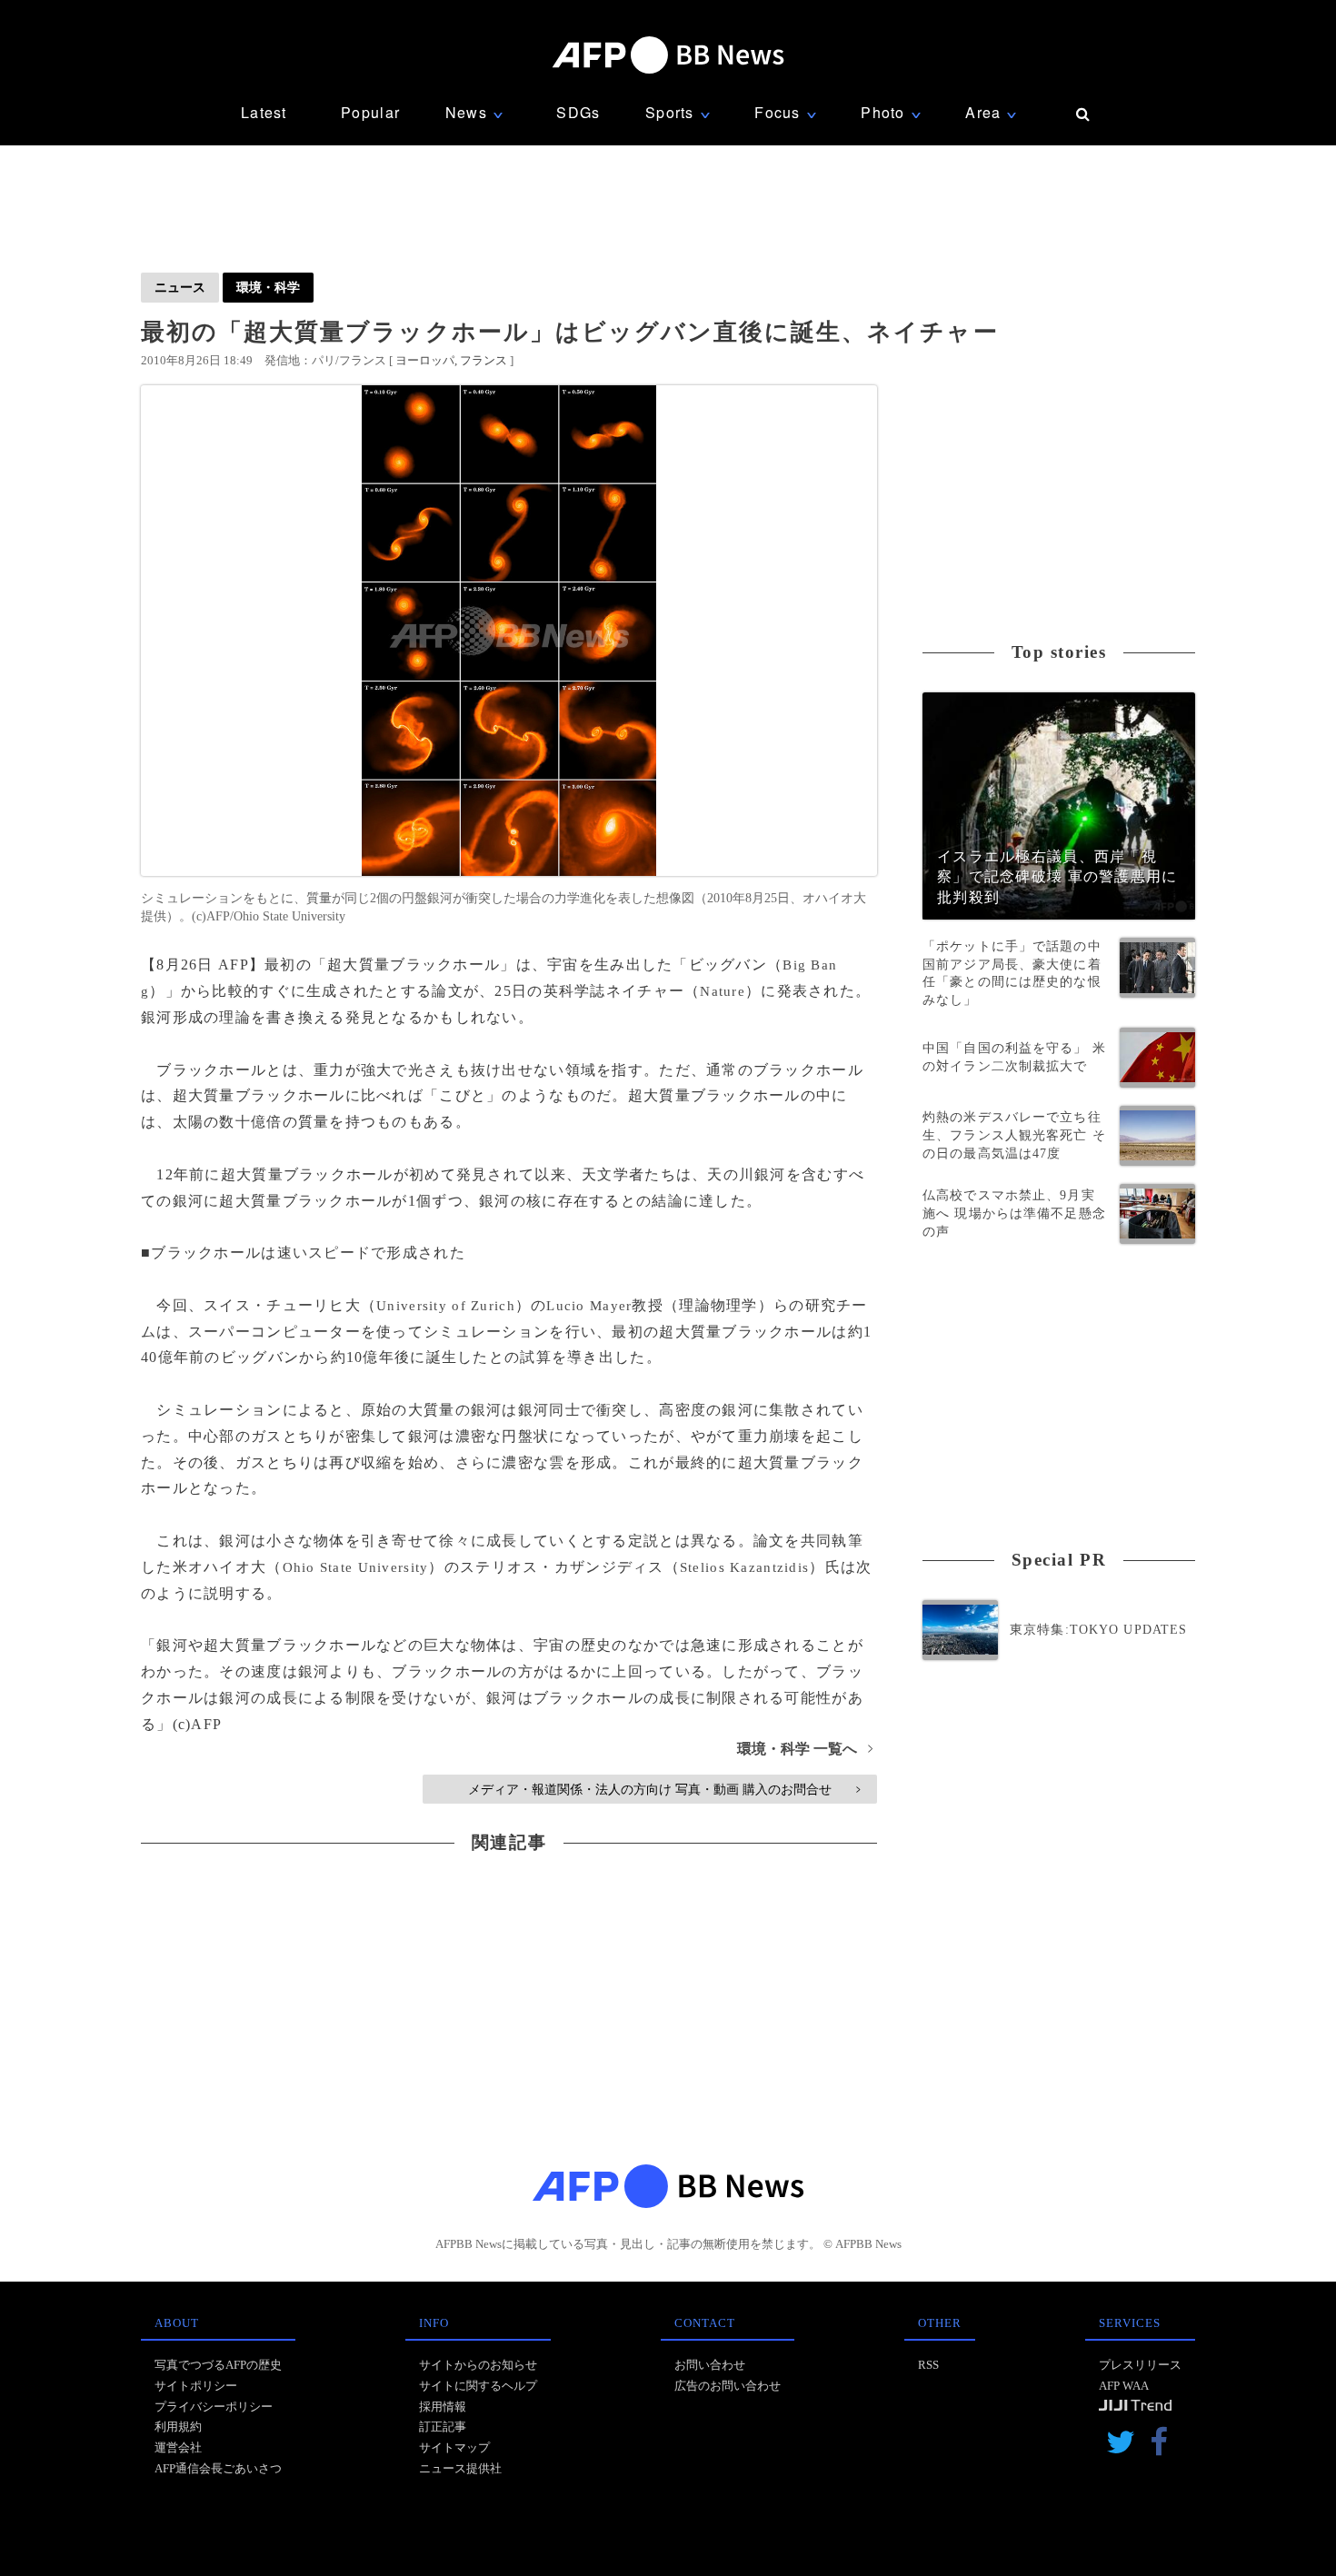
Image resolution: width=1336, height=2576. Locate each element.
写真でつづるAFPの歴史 (218, 2365)
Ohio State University (356, 1567)
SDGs (578, 112)
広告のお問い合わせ (728, 2386)
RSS (928, 2365)
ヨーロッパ (425, 360)
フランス (484, 360)
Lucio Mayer (589, 1306)
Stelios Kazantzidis (744, 1567)
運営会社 (178, 2447)
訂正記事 (443, 2427)
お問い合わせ (710, 2365)
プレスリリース (1140, 2365)
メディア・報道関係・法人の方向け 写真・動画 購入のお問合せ (664, 1789)
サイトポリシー (196, 2386)
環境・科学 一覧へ (805, 1749)
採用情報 (443, 2407)
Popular (370, 112)
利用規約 (178, 2427)
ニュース (180, 287)
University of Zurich (446, 1306)
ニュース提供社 (460, 2468)
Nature (723, 991)
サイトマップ (454, 2447)
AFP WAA (1124, 2386)
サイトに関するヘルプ (478, 2386)
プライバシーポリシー (214, 2407)
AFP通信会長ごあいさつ (218, 2468)
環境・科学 (268, 287)
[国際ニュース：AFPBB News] (668, 55)
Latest (264, 112)
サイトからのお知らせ (478, 2365)
